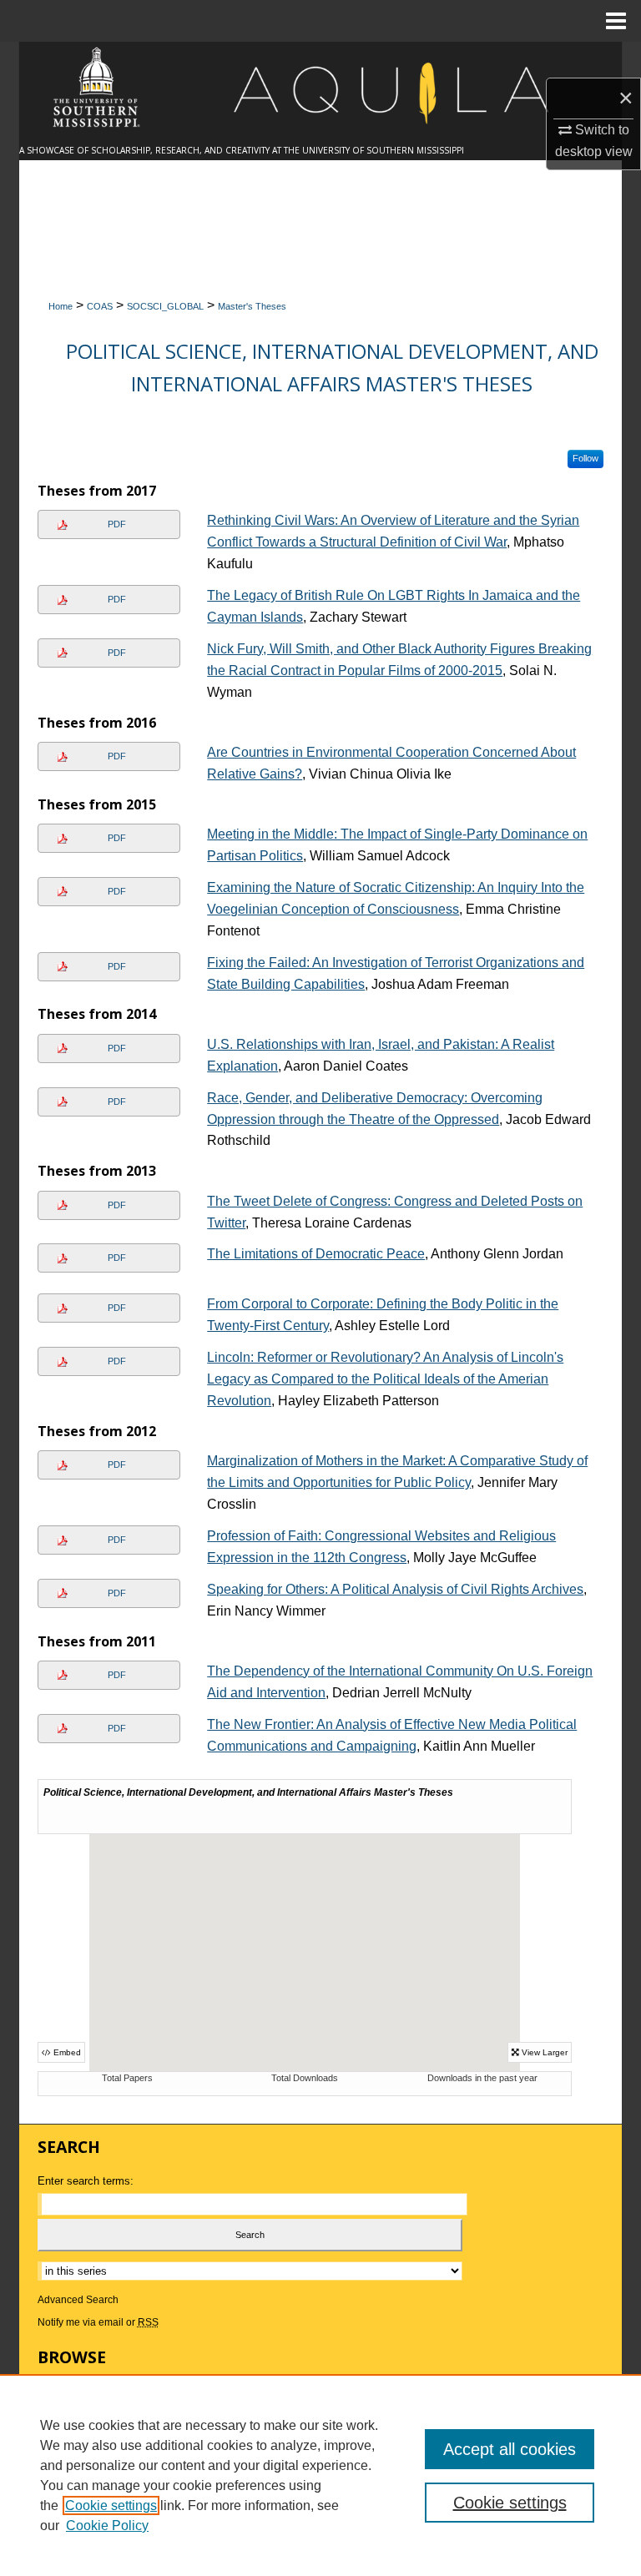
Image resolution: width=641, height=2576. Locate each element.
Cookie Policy (107, 2526)
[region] (320, 2475)
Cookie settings (111, 2505)
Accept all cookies (510, 2449)
